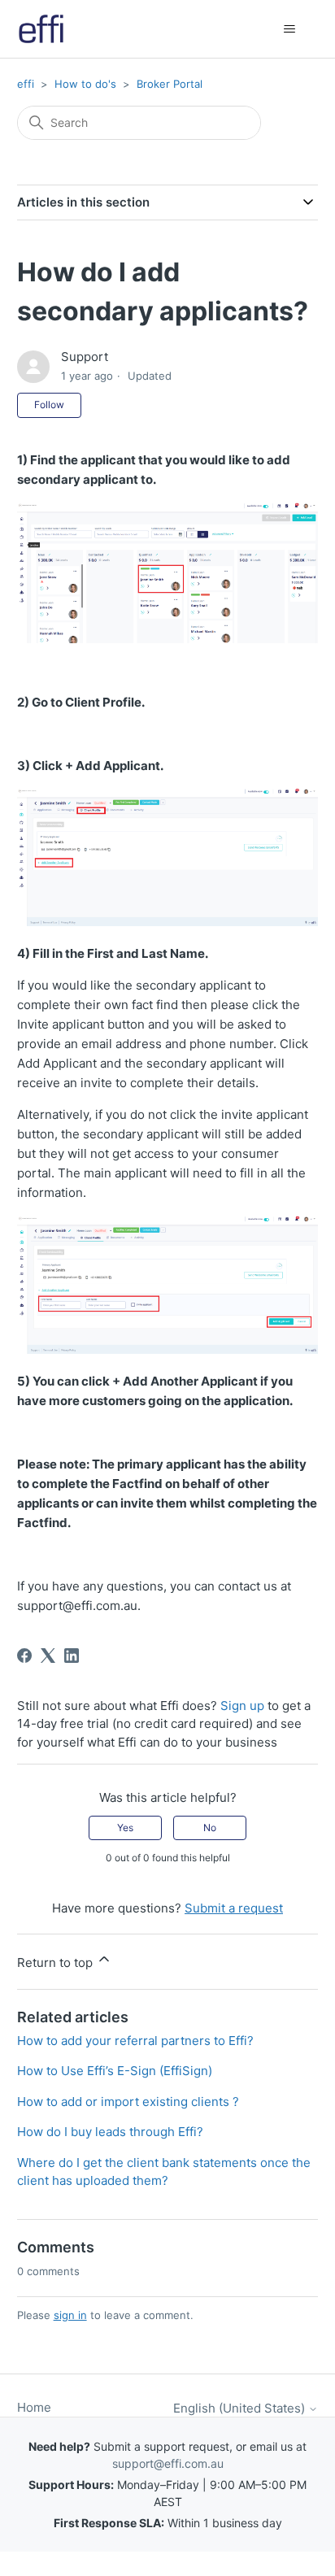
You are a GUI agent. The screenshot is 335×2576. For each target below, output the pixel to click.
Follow (49, 405)
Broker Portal (170, 84)
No (210, 1828)
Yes (125, 1828)
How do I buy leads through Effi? (110, 2132)
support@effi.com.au (168, 2463)
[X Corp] (48, 1656)
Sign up (242, 1706)
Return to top (57, 1962)
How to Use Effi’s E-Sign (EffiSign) (115, 2071)
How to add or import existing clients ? (128, 2102)
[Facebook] (24, 1656)
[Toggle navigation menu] (289, 29)
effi (26, 84)
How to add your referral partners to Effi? (135, 2041)
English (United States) (241, 2408)
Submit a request (234, 1908)
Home (34, 2407)
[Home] (41, 29)
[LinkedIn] (72, 1656)
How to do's (85, 84)
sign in (70, 2315)
